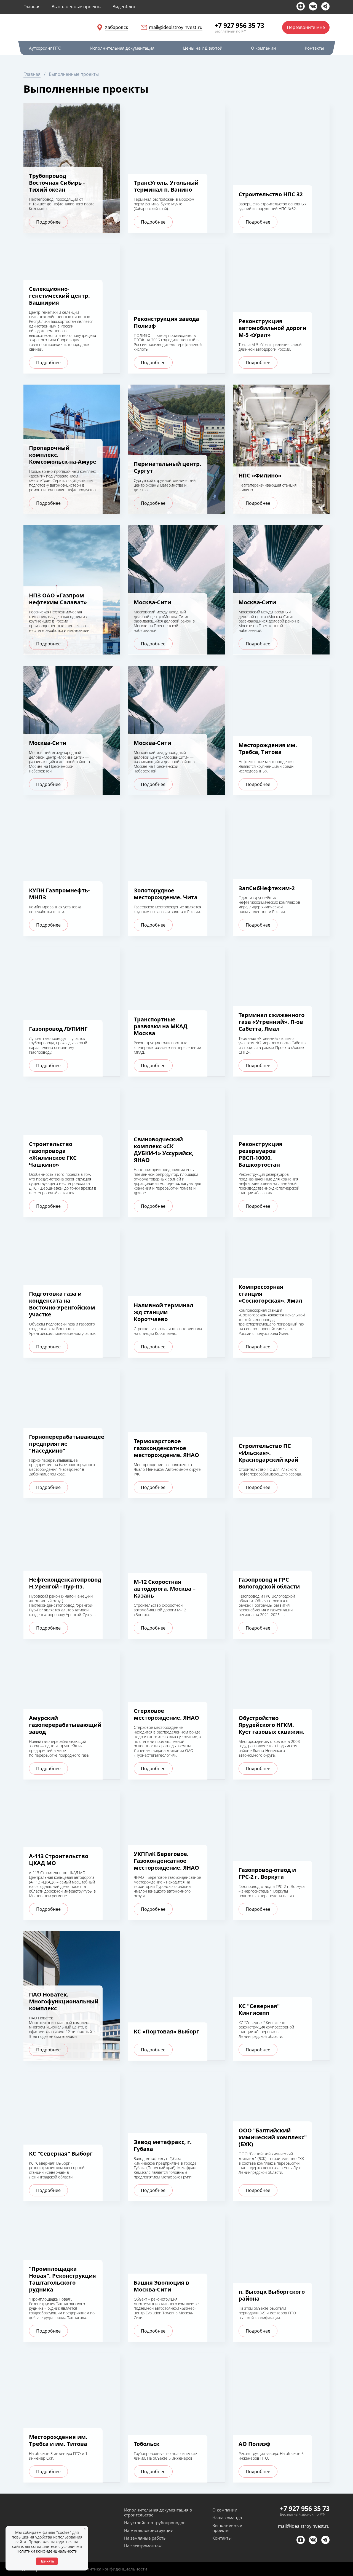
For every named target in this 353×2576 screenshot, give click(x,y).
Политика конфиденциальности (114, 2569)
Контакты (222, 2538)
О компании (225, 2510)
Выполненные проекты (227, 2528)
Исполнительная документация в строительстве (158, 2512)
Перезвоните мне (306, 27)
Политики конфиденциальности (47, 2551)
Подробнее (48, 222)
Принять (47, 2561)
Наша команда (227, 2518)
